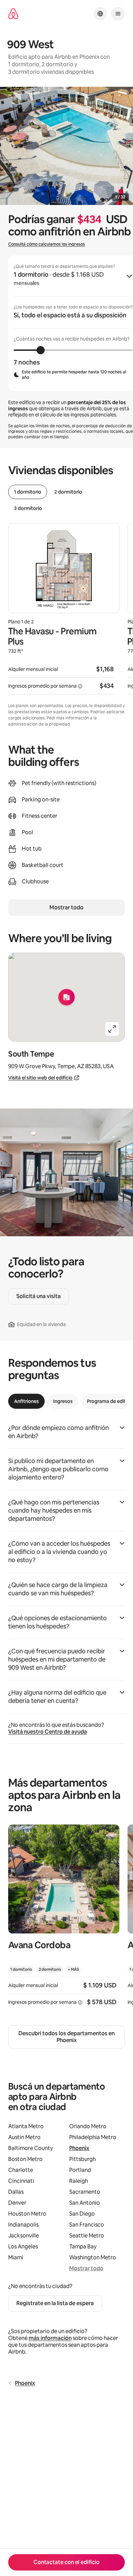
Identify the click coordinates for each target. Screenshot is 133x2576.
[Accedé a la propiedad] (64, 1919)
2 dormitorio (68, 492)
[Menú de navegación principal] (118, 14)
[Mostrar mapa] (66, 997)
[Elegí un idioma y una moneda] (100, 14)
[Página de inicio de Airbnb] (13, 14)
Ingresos (63, 1401)
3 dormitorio (28, 508)
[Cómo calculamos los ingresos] (80, 686)
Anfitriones (26, 1401)
